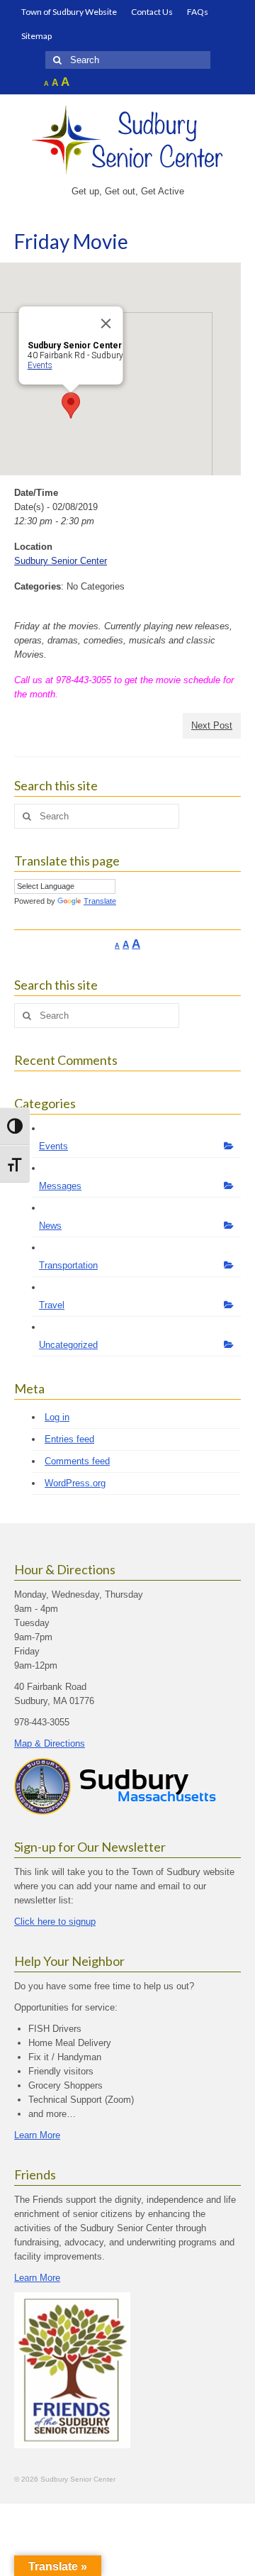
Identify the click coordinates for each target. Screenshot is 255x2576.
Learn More (37, 2135)
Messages (60, 1186)
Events (40, 365)
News (50, 1226)
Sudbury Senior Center (61, 561)
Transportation (68, 1265)
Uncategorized (68, 1345)
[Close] (106, 324)
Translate (100, 901)
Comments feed (77, 1461)
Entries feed (69, 1439)
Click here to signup (55, 1922)
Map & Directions (50, 1743)
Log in (57, 1417)
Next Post (212, 725)
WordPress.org (75, 1483)
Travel (52, 1305)
